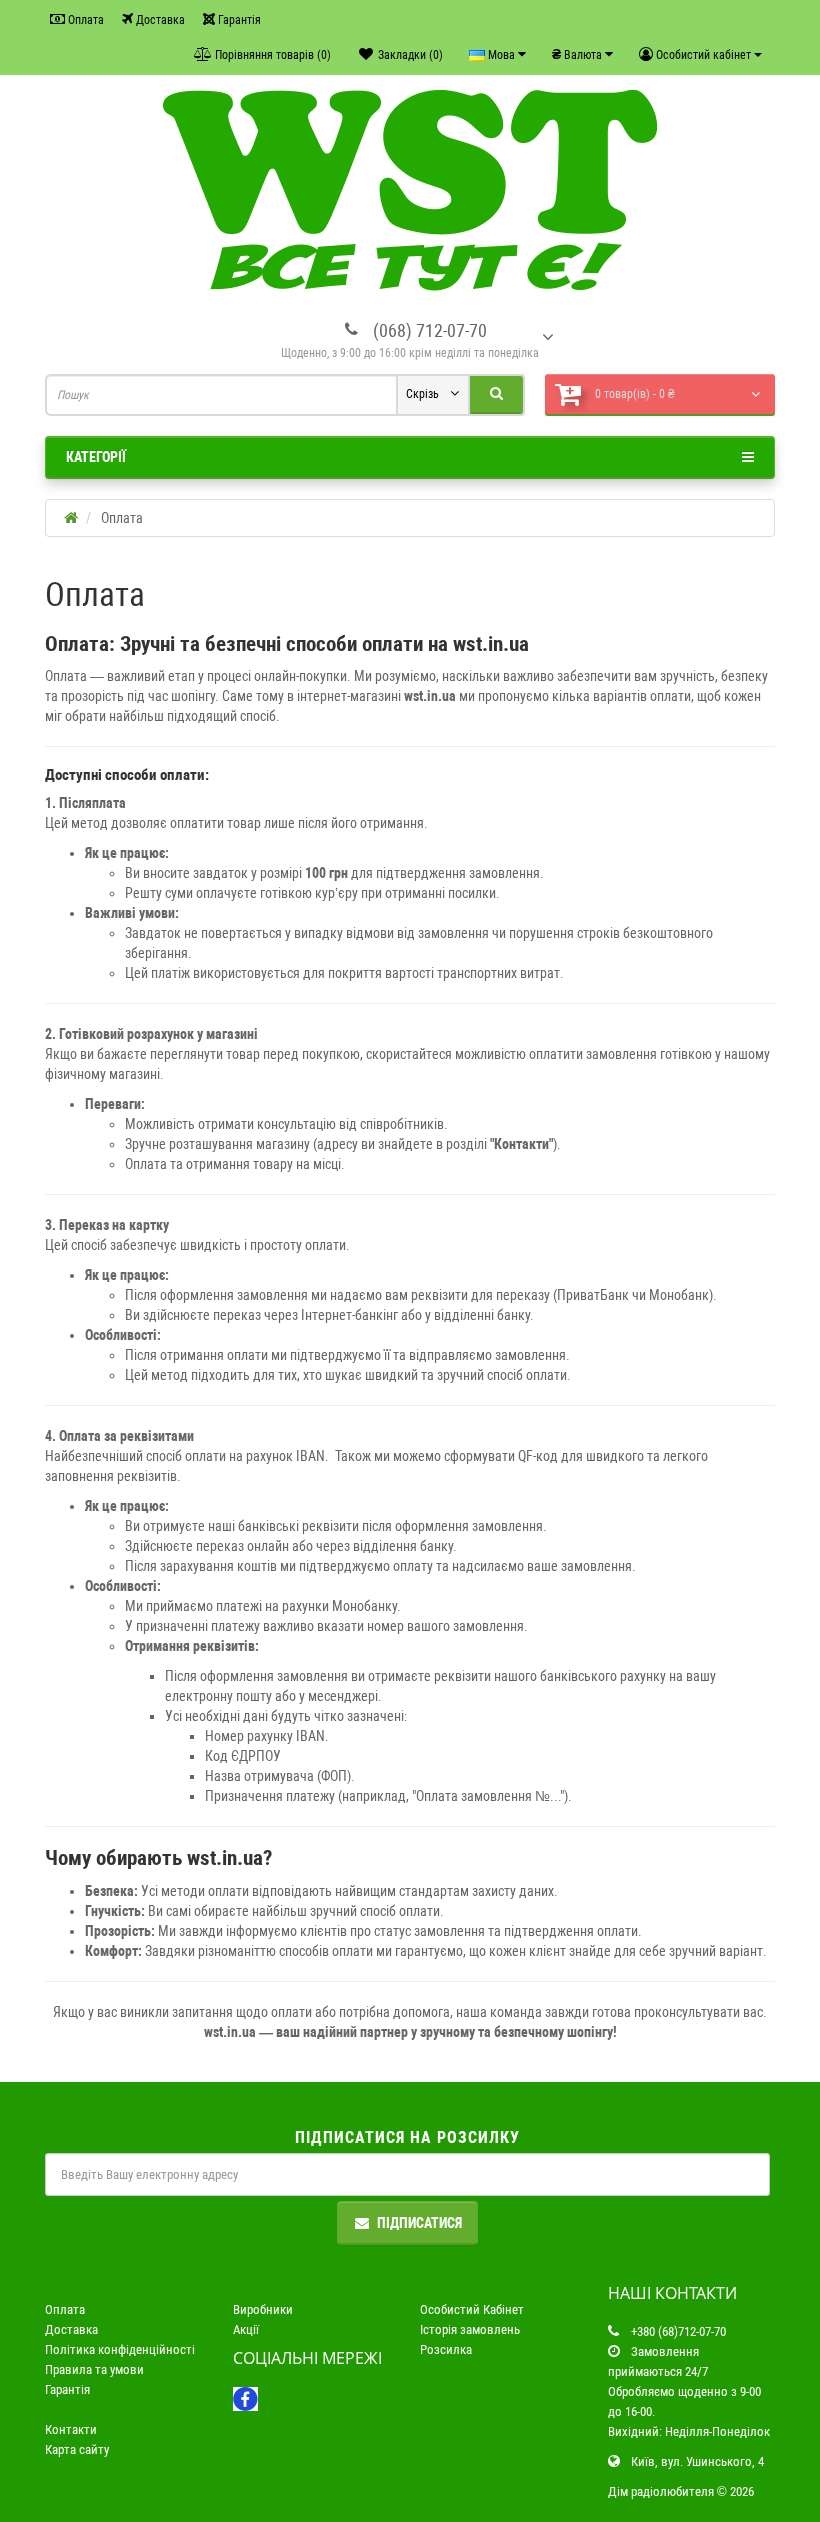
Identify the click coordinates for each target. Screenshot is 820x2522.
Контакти (71, 2429)
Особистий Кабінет (472, 2309)
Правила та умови (94, 2369)
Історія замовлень (470, 2329)
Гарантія (238, 20)
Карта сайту (77, 2449)
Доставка (159, 20)
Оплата (84, 20)
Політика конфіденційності (120, 2349)
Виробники (263, 2309)
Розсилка (446, 2349)
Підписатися (419, 2223)
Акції (246, 2329)
